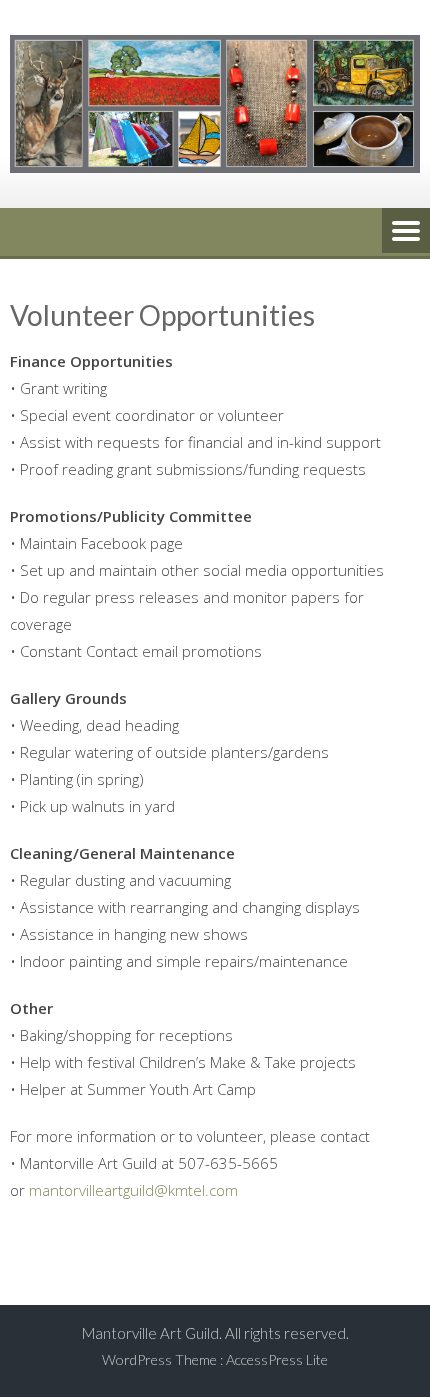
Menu (406, 232)
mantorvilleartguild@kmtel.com (133, 1190)
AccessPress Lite (277, 1359)
